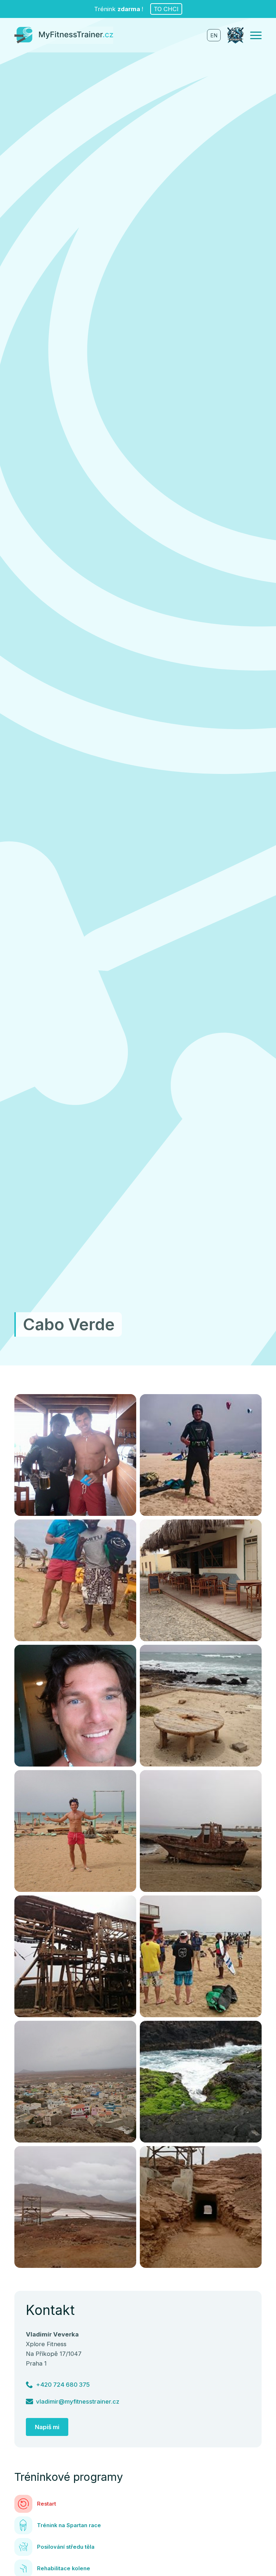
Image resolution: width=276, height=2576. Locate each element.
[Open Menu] (256, 35)
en (214, 36)
